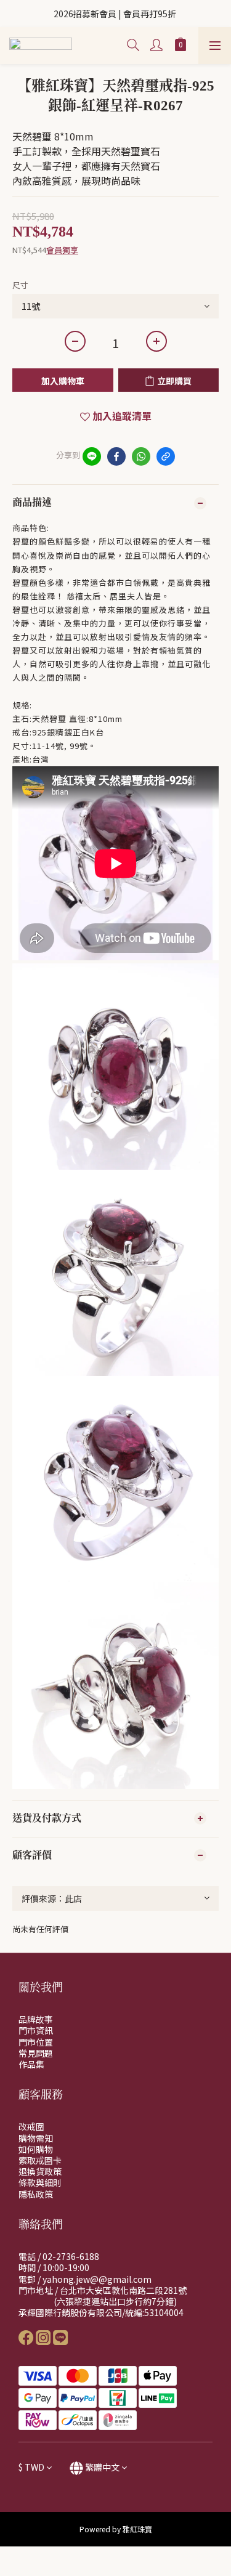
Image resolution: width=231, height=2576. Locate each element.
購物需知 (36, 2138)
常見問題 (36, 2053)
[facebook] (116, 456)
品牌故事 (36, 2019)
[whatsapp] (141, 456)
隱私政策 (36, 2194)
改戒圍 (31, 2126)
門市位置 (36, 2042)
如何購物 (36, 2149)
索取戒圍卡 (40, 2160)
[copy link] (166, 456)
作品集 (31, 2064)
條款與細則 (40, 2182)
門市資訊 (36, 2030)
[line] (92, 456)
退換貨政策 (40, 2171)
